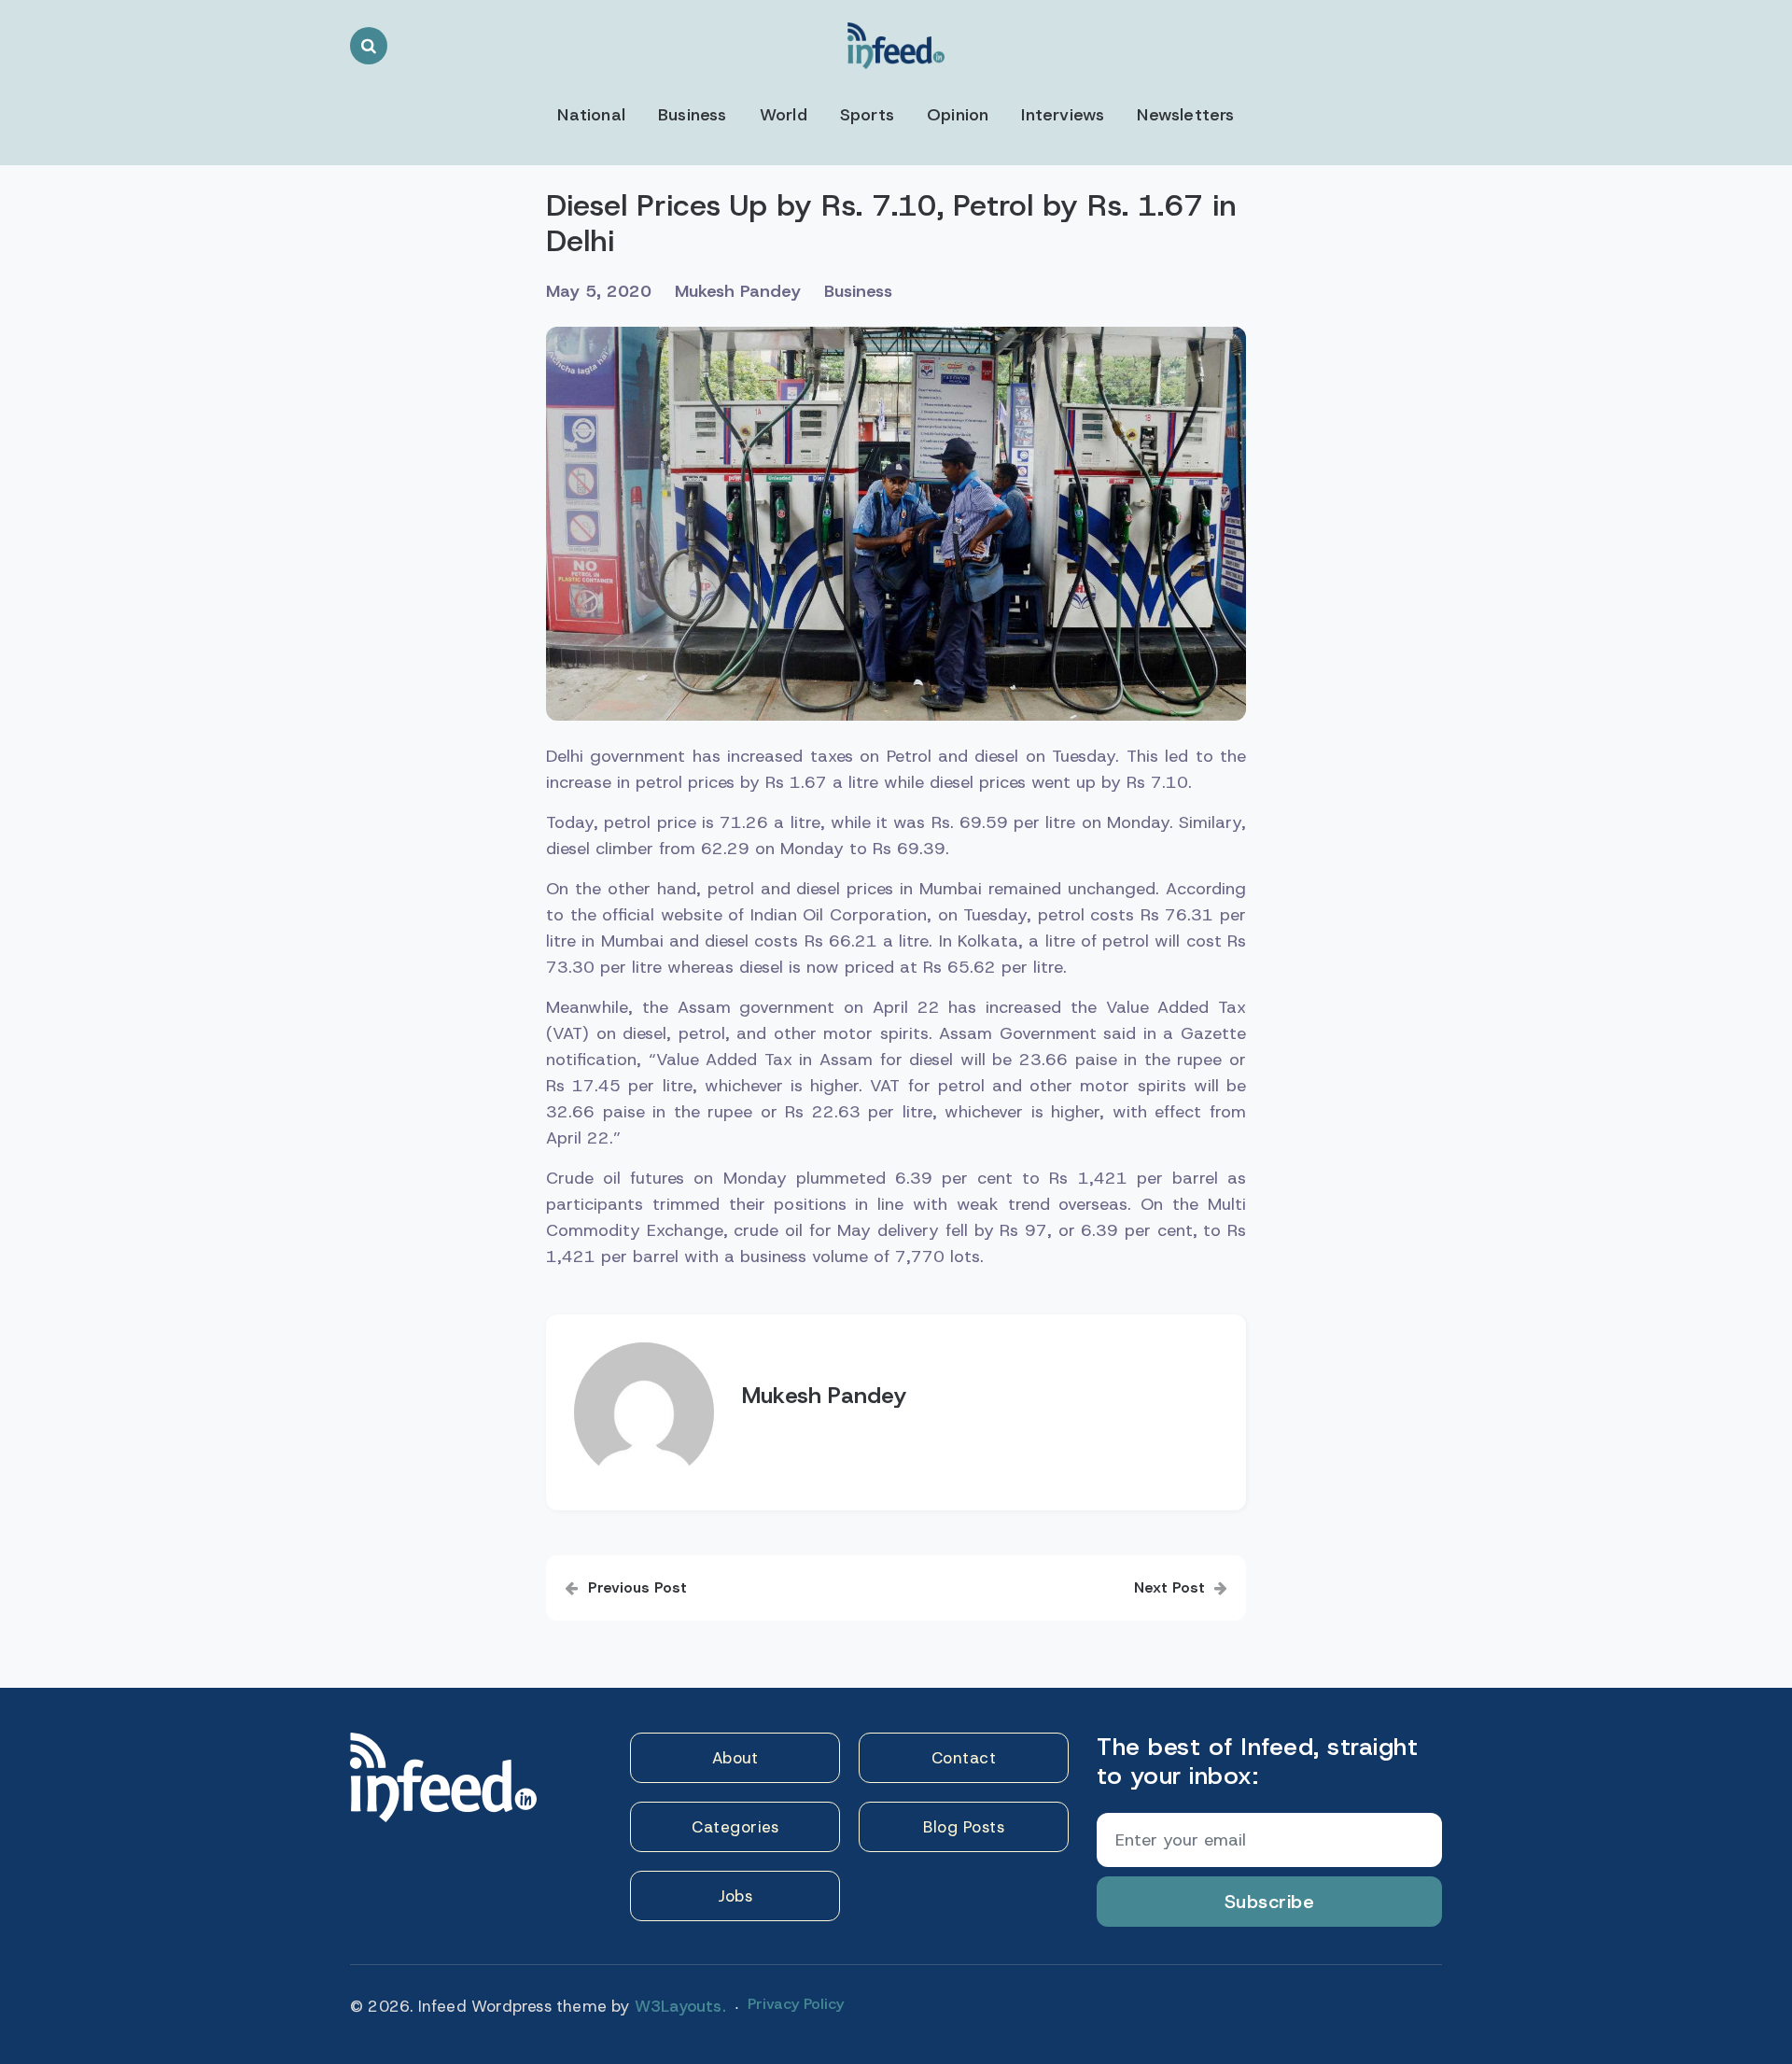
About (735, 1758)
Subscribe (1270, 1902)
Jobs (735, 1896)
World (784, 115)
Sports (867, 115)
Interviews (1063, 115)
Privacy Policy (796, 2004)
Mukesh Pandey (738, 291)
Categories (735, 1827)
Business (693, 115)
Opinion (958, 115)
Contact (964, 1758)
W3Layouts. (680, 2006)
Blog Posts (964, 1827)
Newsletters (1185, 115)
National (591, 115)
